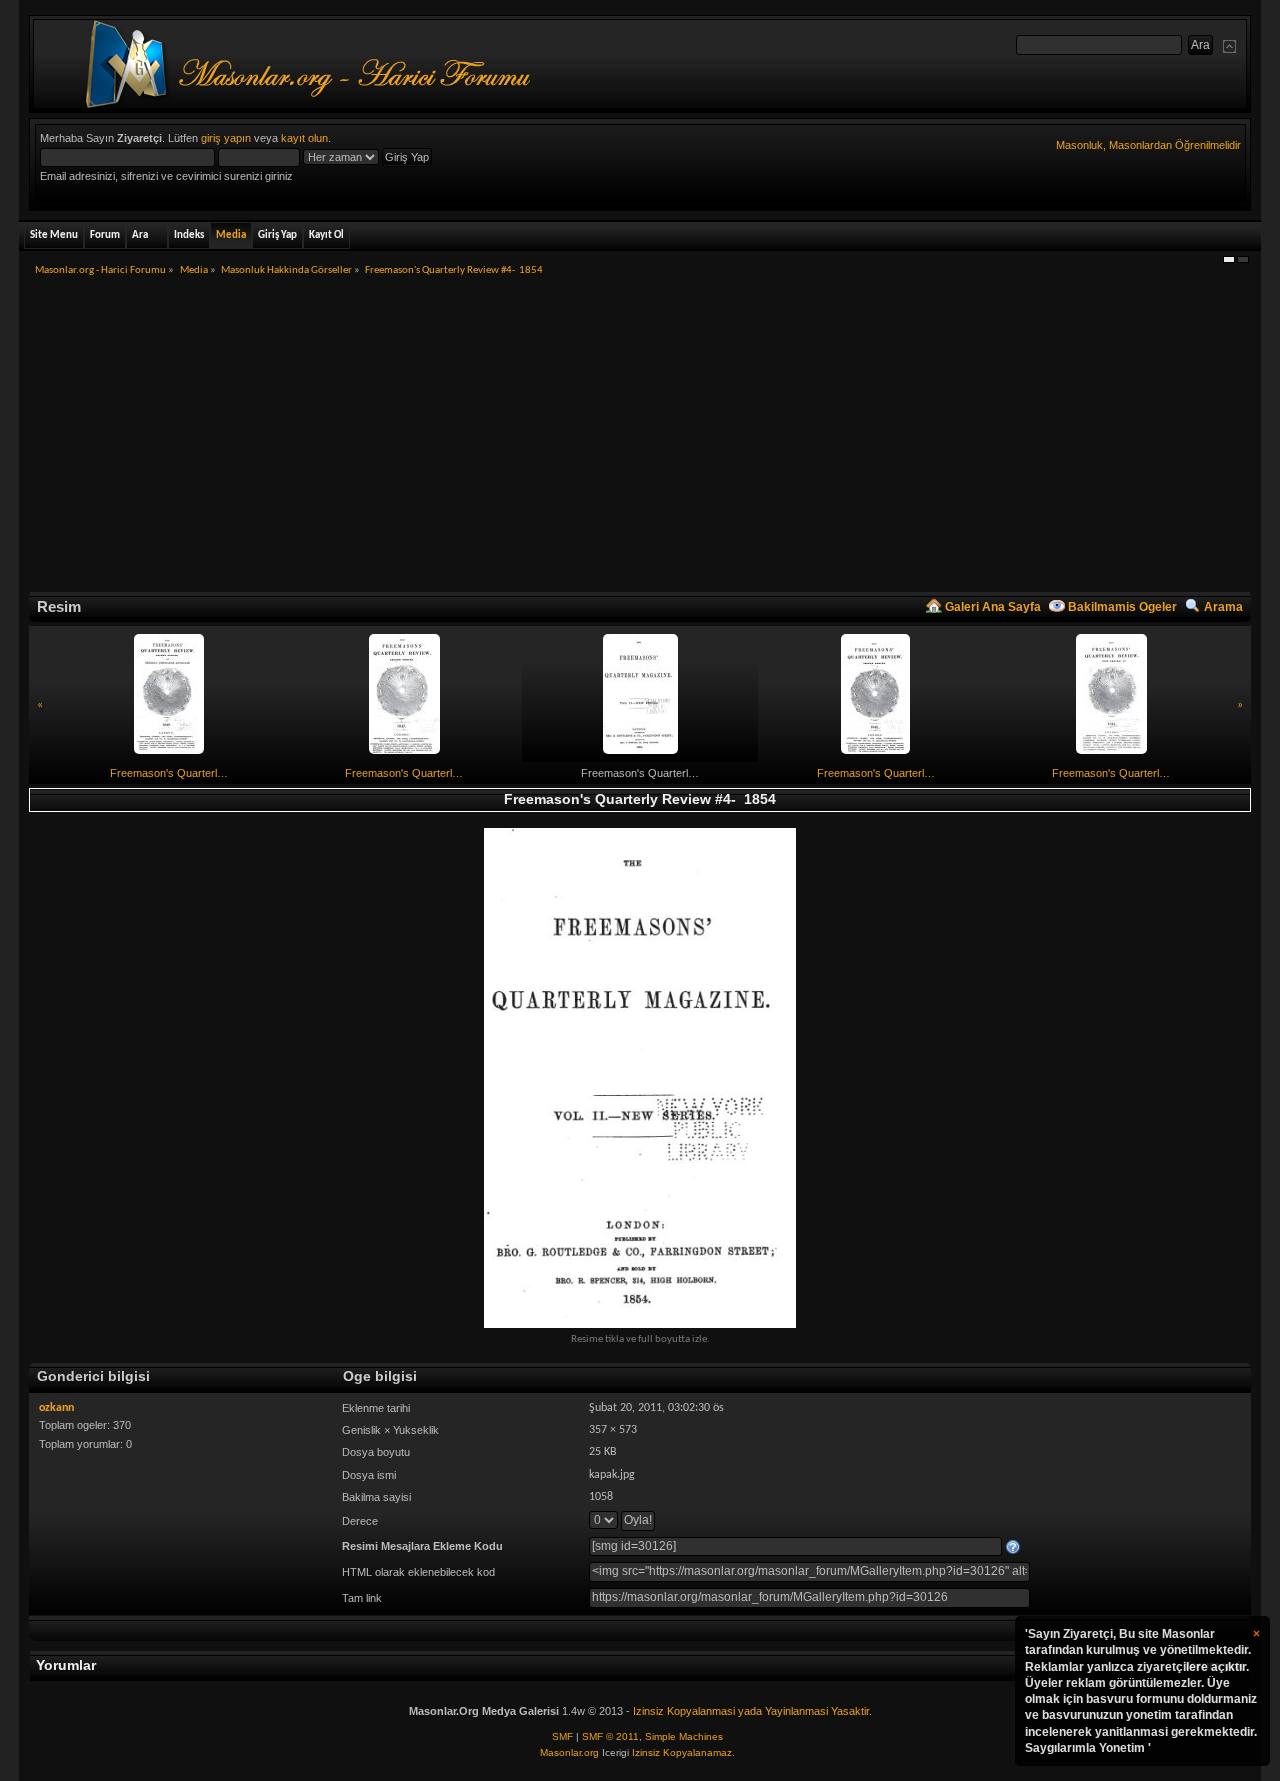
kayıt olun (304, 138)
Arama (1223, 607)
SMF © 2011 (610, 1736)
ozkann (56, 1408)
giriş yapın (226, 138)
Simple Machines (684, 1736)
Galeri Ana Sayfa (993, 607)
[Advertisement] (640, 441)
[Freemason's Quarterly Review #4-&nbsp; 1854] (640, 1078)
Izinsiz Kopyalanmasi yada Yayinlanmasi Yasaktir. (752, 1711)
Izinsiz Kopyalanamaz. (683, 1752)
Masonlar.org (569, 1752)
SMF (562, 1736)
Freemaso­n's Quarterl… (169, 773)
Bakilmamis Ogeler (1122, 607)
